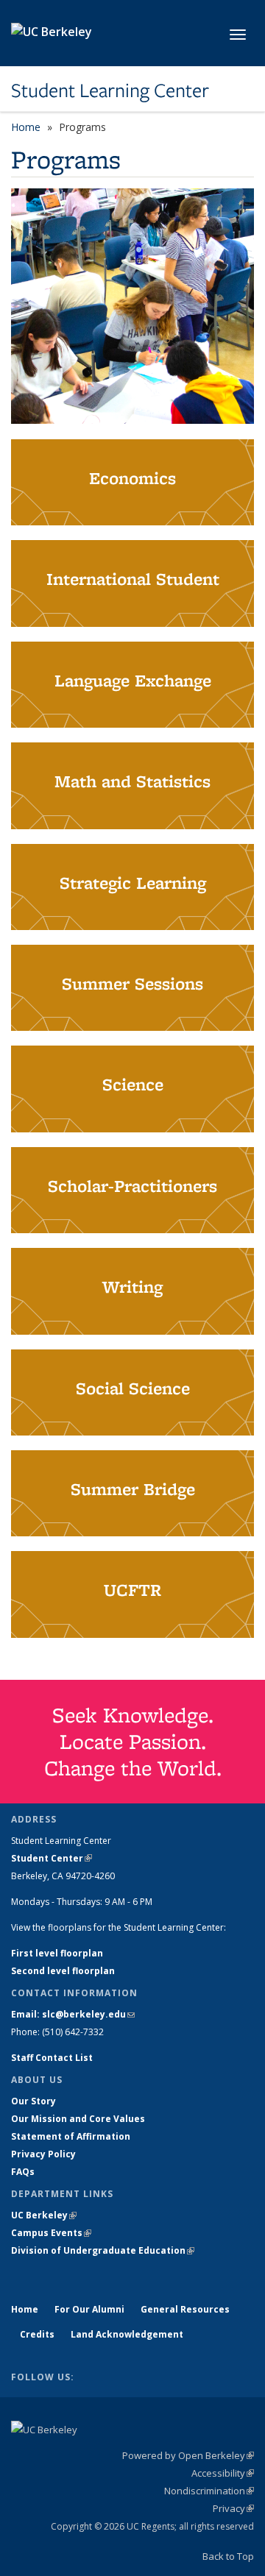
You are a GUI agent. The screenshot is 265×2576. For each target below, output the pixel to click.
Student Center (52, 1858)
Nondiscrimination (209, 2491)
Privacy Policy (43, 2154)
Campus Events (51, 2233)
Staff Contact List (52, 2058)
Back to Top (228, 2556)
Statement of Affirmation (71, 2136)
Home (26, 127)
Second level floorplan (63, 1971)
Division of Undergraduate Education (103, 2250)
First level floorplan (57, 1953)
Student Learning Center (110, 91)
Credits (37, 2334)
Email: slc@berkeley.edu (73, 2014)
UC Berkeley (44, 2215)
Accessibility (223, 2473)
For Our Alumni (89, 2309)
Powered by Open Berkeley (188, 2455)
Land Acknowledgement (127, 2334)
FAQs (23, 2172)
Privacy (233, 2508)
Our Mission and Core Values (78, 2119)
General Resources (185, 2309)
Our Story (33, 2101)
